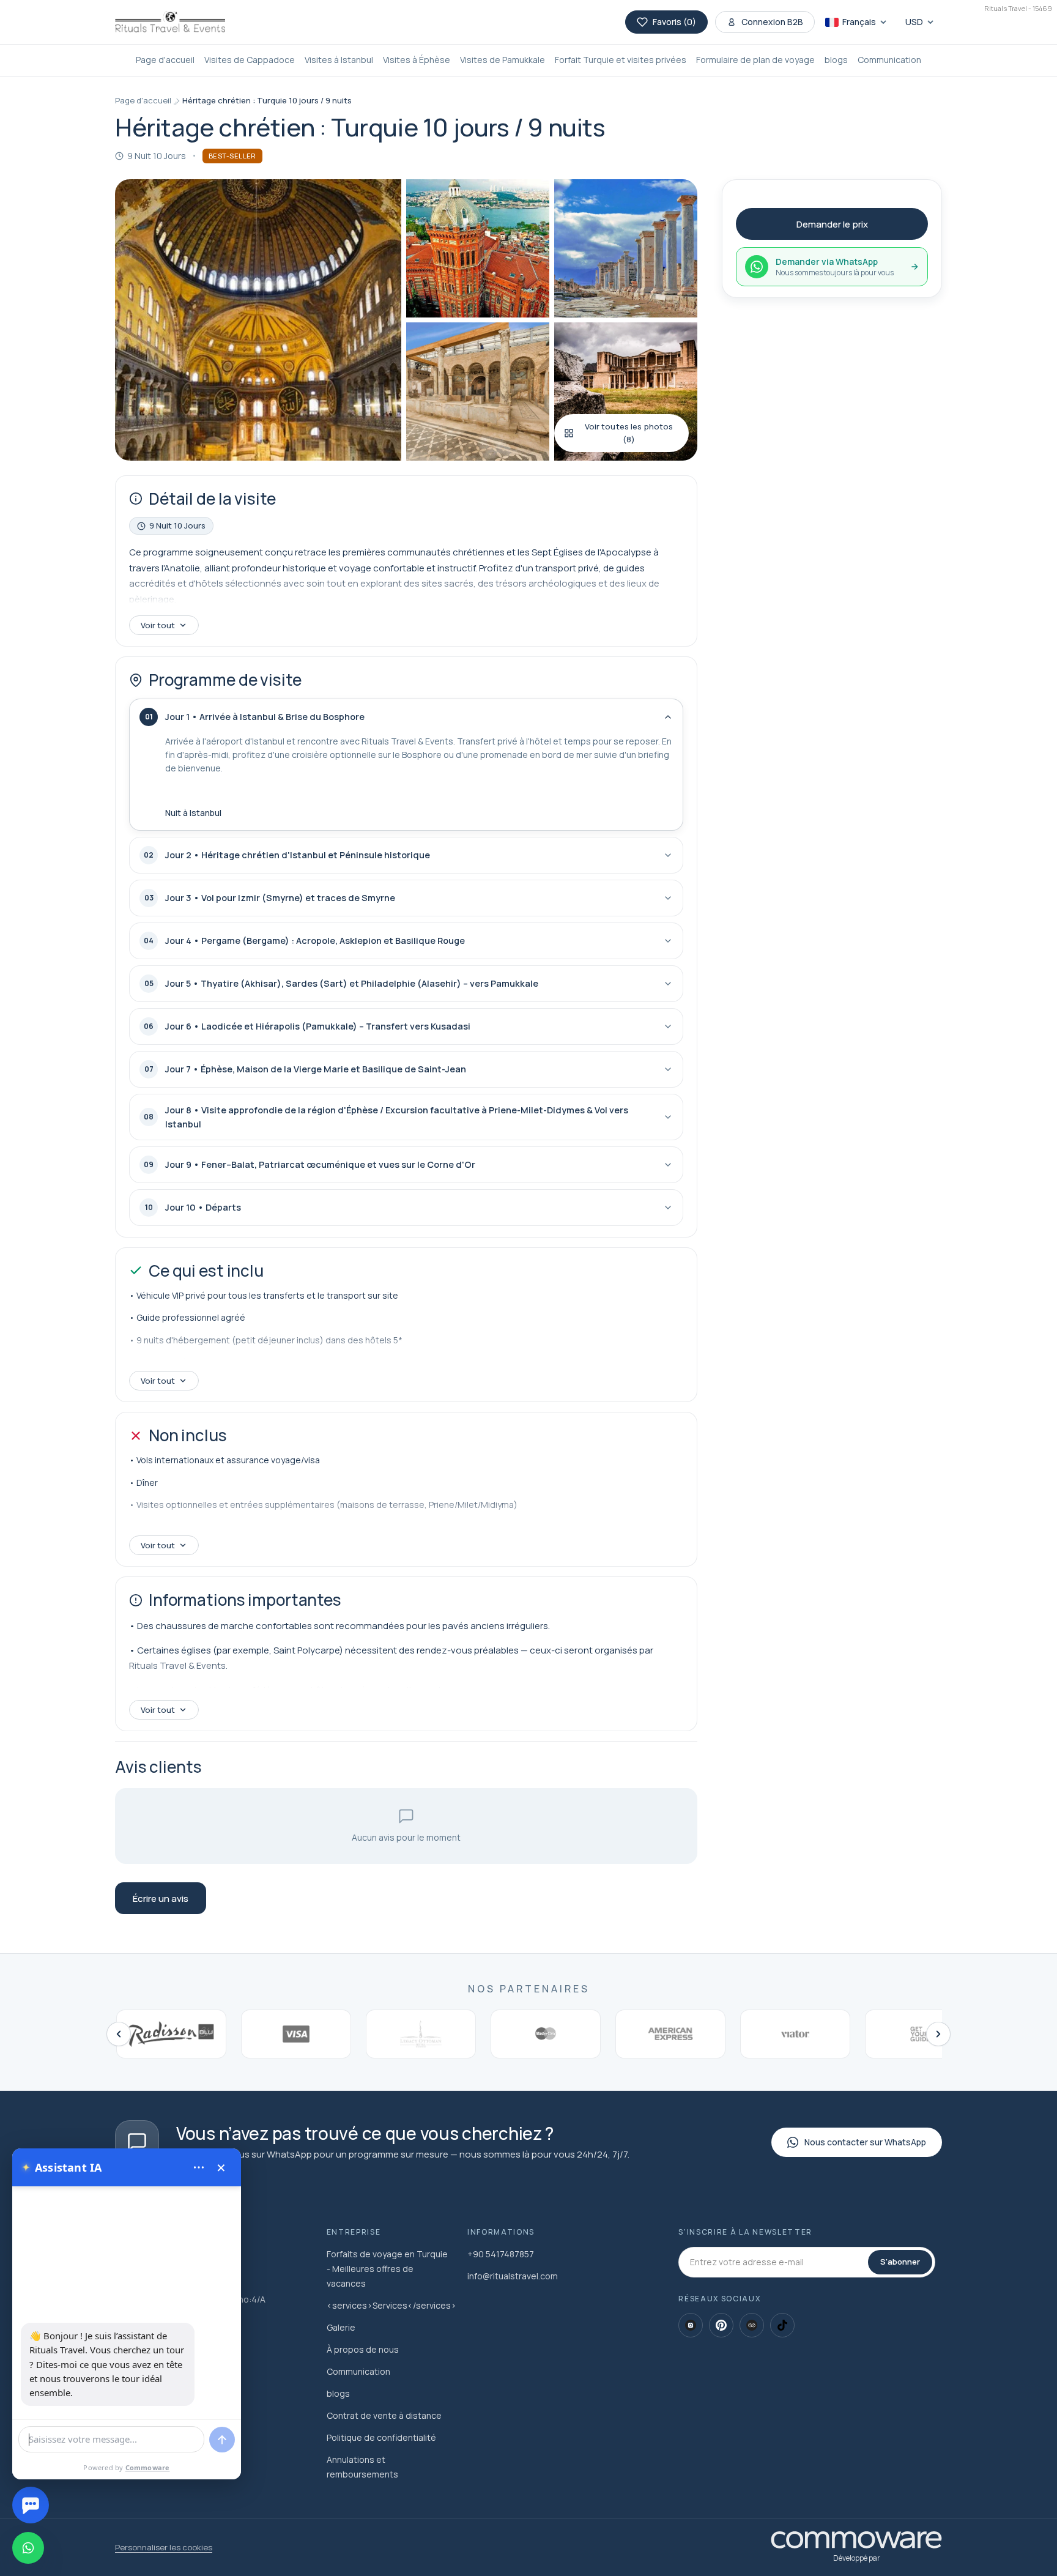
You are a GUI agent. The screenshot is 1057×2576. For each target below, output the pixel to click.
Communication (889, 60)
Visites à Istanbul (339, 60)
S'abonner (900, 2262)
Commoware (148, 2467)
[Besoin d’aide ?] (31, 2505)
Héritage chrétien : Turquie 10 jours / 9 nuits (267, 100)
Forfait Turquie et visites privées (621, 60)
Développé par (857, 2558)
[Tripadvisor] (752, 2325)
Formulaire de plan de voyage (755, 60)
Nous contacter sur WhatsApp (865, 2142)
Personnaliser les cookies (164, 2547)
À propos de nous (363, 2349)
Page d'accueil (165, 60)
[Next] (938, 2034)
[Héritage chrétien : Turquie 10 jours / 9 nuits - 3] (626, 248)
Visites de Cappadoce (250, 60)
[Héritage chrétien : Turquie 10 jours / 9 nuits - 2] (478, 248)
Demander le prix (832, 224)
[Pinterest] (721, 2325)
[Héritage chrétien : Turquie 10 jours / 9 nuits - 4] (478, 392)
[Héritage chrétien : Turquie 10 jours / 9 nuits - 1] (258, 320)
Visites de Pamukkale (503, 60)
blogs (836, 60)
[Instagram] (691, 2325)
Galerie (341, 2327)
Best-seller (232, 156)
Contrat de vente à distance (384, 2415)
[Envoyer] (222, 2440)
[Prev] (119, 2034)
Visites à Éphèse (417, 60)
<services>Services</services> (391, 2305)
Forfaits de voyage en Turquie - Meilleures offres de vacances (387, 2269)
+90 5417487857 (501, 2254)
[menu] (199, 2167)
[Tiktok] (782, 2325)
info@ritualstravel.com (513, 2276)
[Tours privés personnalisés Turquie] (170, 22)
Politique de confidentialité (381, 2437)
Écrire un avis (161, 1899)
